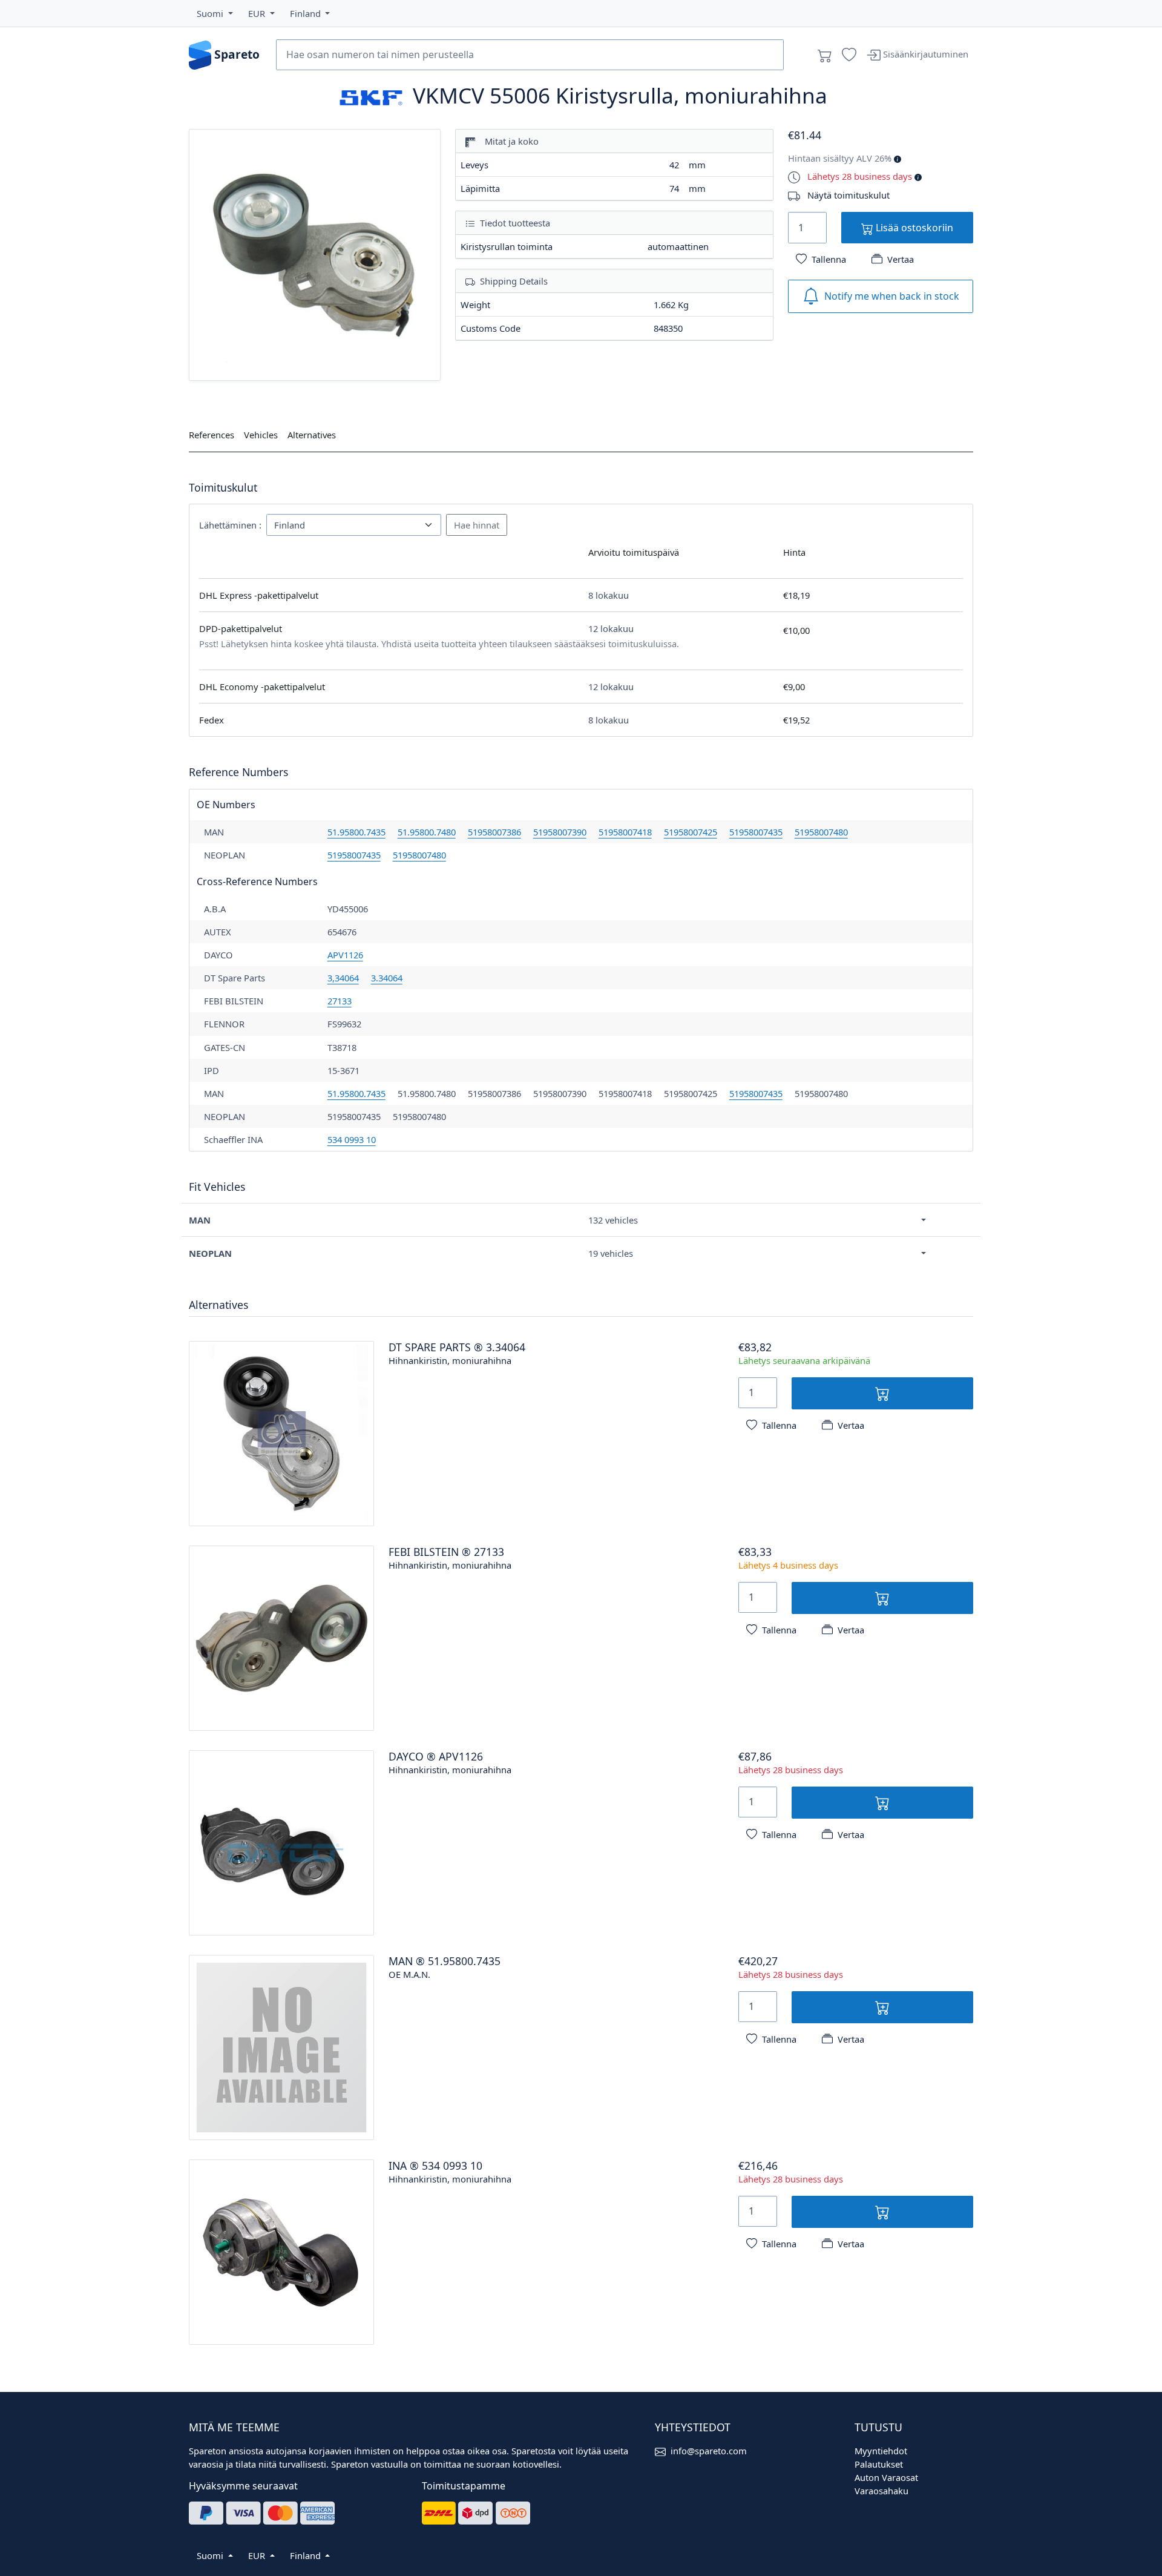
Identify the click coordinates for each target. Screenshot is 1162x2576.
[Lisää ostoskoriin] (883, 1393)
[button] (215, 13)
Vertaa (901, 259)
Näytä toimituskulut (849, 195)
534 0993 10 (352, 1139)
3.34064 (387, 978)
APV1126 (345, 955)
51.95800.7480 (427, 832)
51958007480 (821, 832)
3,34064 (343, 978)
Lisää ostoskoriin (913, 228)
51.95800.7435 (356, 832)
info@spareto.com (709, 2451)
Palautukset (879, 2464)
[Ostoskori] (825, 55)
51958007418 (625, 832)
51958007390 (560, 832)
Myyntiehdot (881, 2451)
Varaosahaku (881, 2491)
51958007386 (494, 832)
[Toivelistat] (849, 55)
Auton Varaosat (886, 2477)
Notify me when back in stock (892, 296)
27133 (340, 1001)
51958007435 (756, 832)
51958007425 (691, 832)
